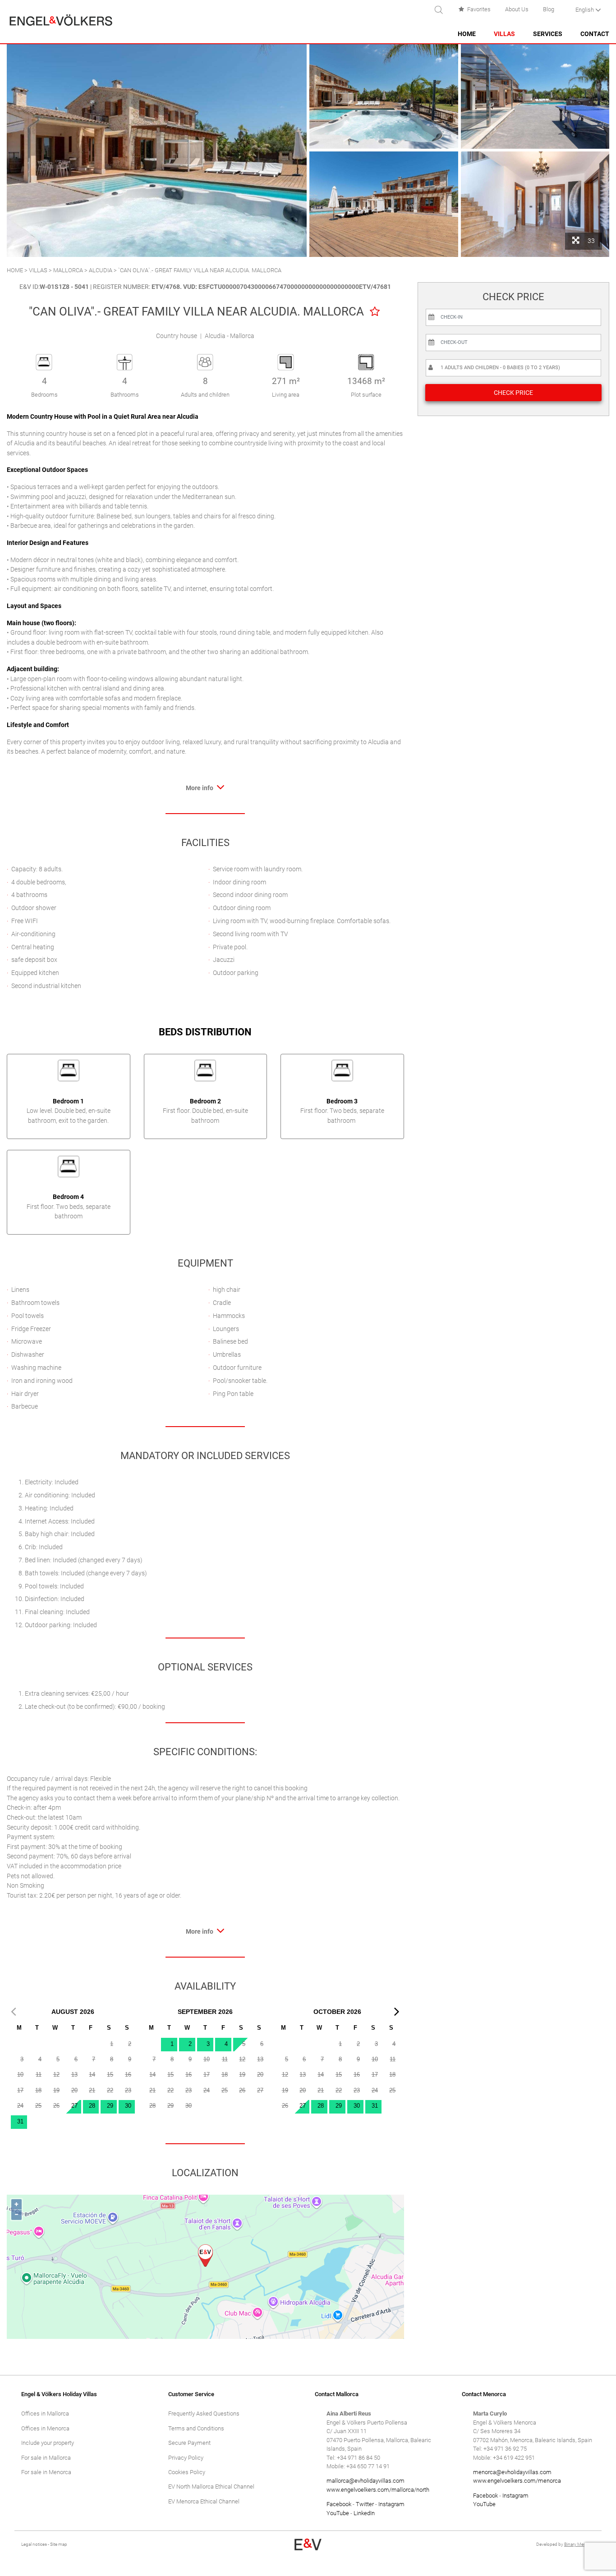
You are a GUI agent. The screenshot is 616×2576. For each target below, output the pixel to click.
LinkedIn (364, 2513)
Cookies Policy (187, 2472)
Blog (549, 9)
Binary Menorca (579, 2544)
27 (74, 2106)
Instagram (391, 2504)
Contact (595, 34)
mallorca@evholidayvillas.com (365, 2481)
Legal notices (34, 2544)
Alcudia (101, 270)
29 (110, 2106)
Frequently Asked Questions (204, 2414)
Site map (59, 2544)
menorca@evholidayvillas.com (512, 2472)
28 (92, 2106)
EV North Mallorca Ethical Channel (211, 2487)
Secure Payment (189, 2443)
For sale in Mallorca (46, 2458)
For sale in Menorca (46, 2472)
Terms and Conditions (196, 2428)
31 (20, 2121)
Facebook (339, 2504)
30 (128, 2106)
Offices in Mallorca (45, 2414)
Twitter (365, 2504)
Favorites (479, 9)
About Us (517, 9)
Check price (513, 393)
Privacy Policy (186, 2458)
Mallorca (68, 270)
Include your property (48, 2443)
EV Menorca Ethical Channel (204, 2501)
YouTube (338, 2513)
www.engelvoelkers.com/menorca (517, 2481)
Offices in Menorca (45, 2428)
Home (467, 34)
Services (548, 34)
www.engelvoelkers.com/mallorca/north (378, 2490)
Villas (504, 34)
